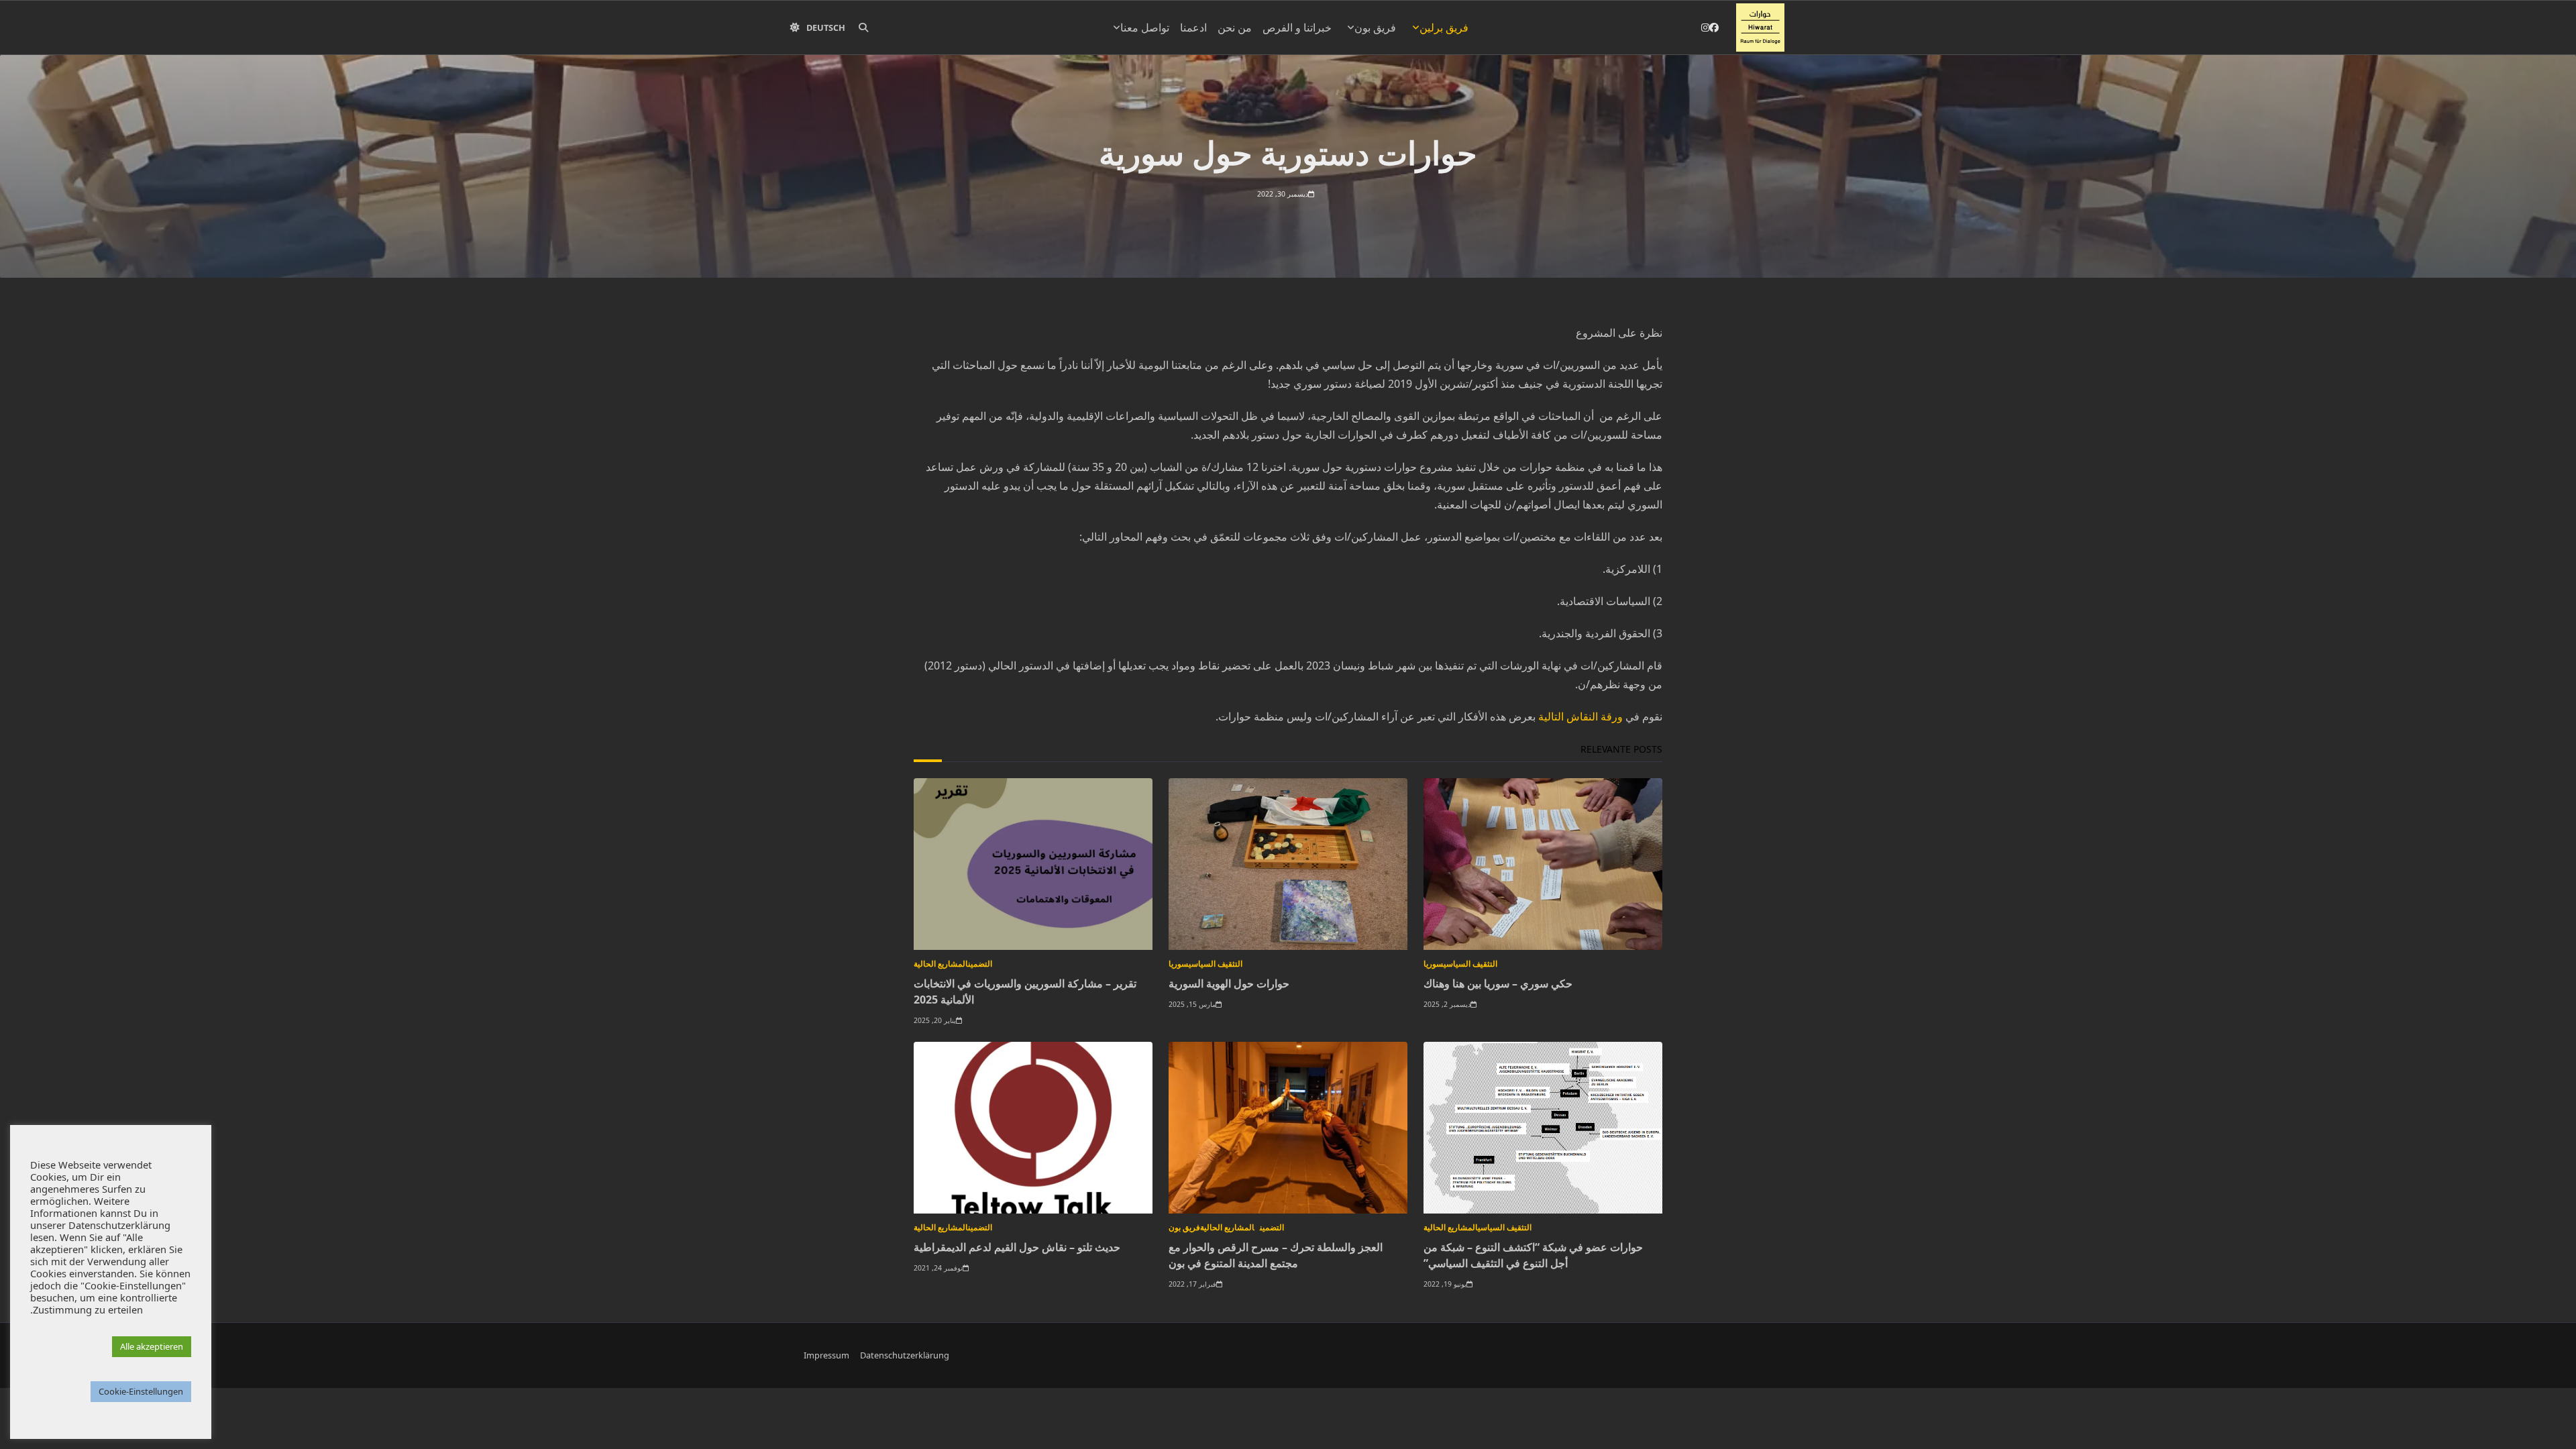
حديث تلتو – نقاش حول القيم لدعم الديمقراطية (1017, 1247)
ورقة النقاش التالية (1580, 716)
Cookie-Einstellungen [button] (141, 1391)
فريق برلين (1444, 28)
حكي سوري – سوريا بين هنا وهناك (1498, 983)
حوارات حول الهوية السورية (1229, 983)
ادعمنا (1193, 28)
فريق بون (1375, 28)
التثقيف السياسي (1470, 964)
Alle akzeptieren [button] (152, 1346)
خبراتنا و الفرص (1297, 28)
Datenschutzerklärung (905, 1355)
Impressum (826, 1355)
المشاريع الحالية (941, 964)
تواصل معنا (1145, 28)
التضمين (980, 964)
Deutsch (826, 28)
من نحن (1235, 28)
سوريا (1434, 964)
